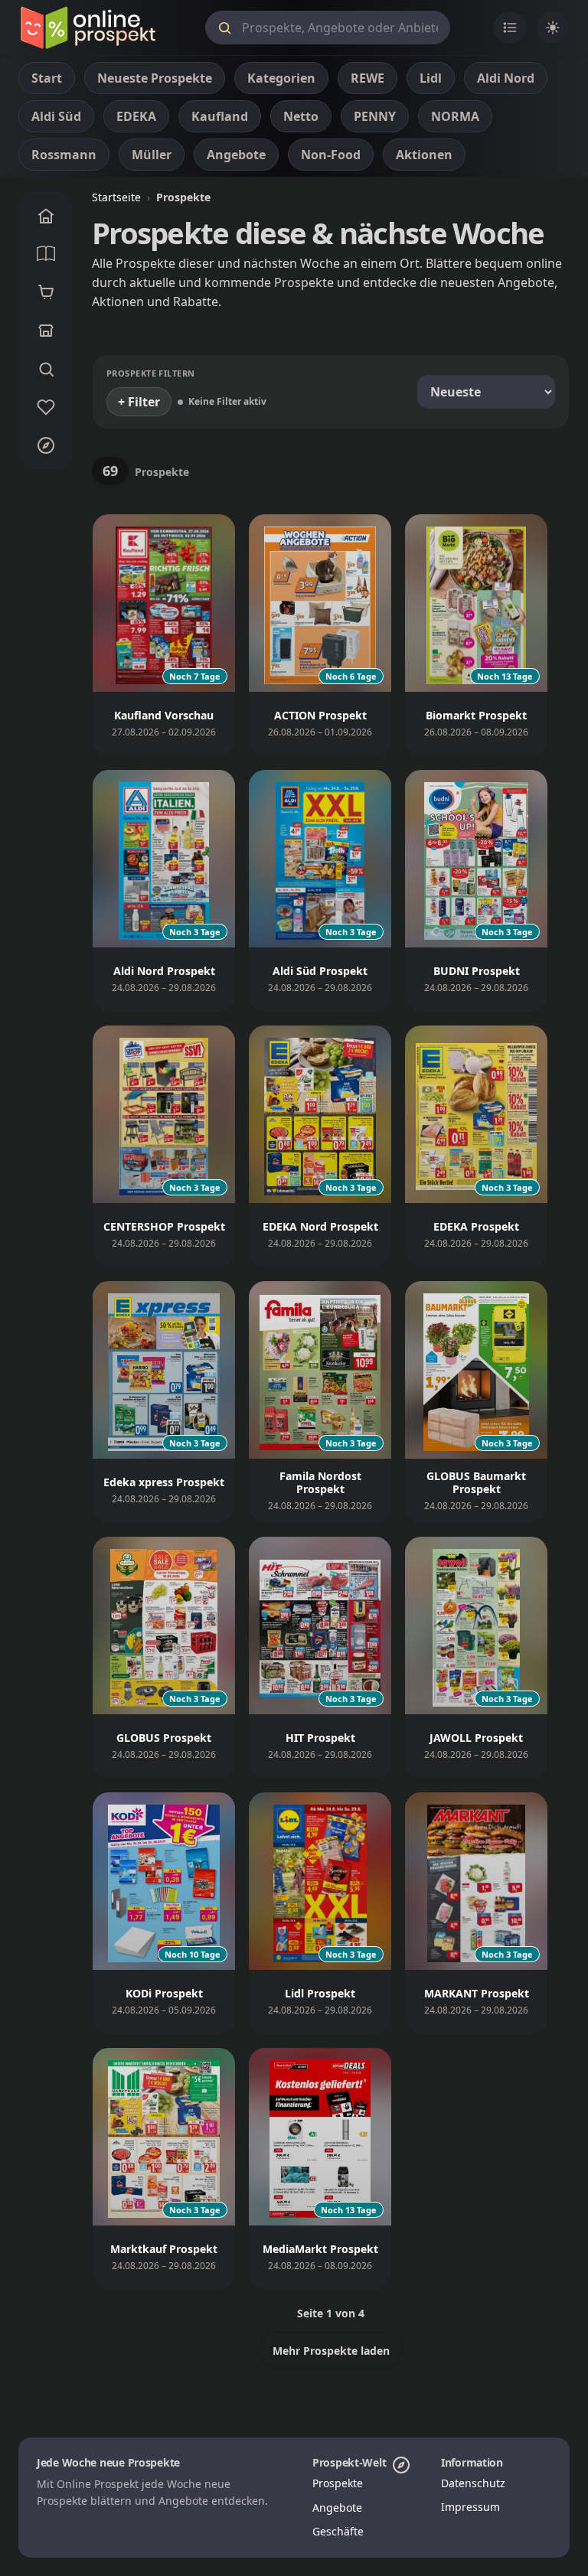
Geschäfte (338, 2531)
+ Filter (139, 402)
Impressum (470, 2507)
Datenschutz (473, 2483)
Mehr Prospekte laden (331, 2351)
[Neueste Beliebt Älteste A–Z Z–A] (486, 392)
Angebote (337, 2508)
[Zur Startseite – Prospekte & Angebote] (88, 28)
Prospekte (338, 2483)
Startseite (116, 197)
